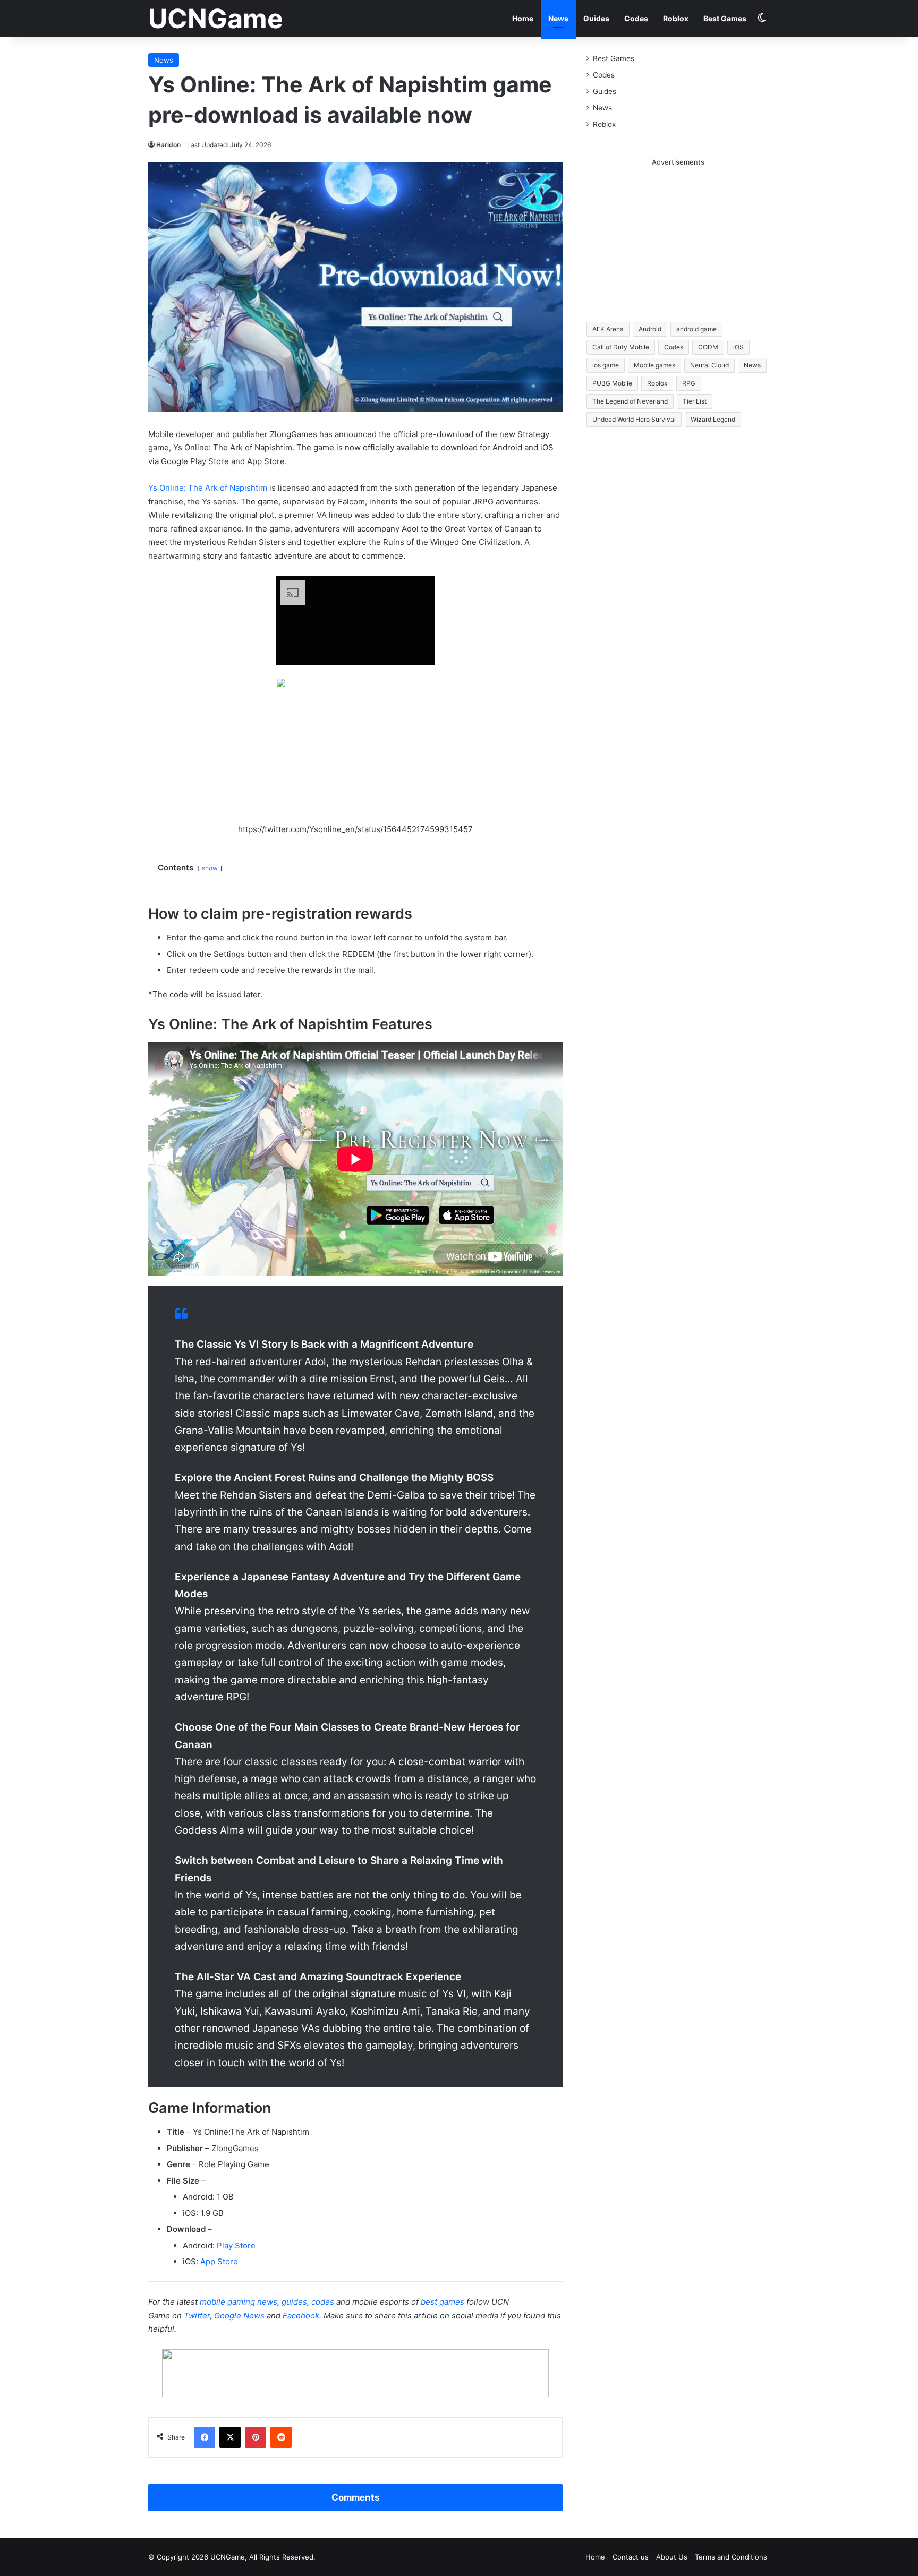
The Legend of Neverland (630, 401)
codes (323, 2302)
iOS (738, 347)
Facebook (301, 2316)
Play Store (236, 2245)
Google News (239, 2316)
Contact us (631, 2557)
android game (696, 329)
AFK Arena (608, 329)
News (558, 18)
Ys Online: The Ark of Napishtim (208, 488)
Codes (636, 18)
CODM (708, 347)
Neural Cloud (709, 365)
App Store (219, 2261)
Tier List (695, 401)
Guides (596, 18)
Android (650, 329)
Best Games (725, 18)
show (210, 868)
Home (523, 18)
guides (294, 2302)
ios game (606, 365)
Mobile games (654, 365)
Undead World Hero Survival (634, 419)
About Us (672, 2557)
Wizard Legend (713, 419)
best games (443, 2302)
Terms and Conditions (731, 2557)
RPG (689, 383)
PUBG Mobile (612, 383)
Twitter (197, 2316)
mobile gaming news (239, 2302)
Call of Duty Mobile (621, 347)
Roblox (676, 18)
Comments (355, 2497)
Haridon (168, 145)
